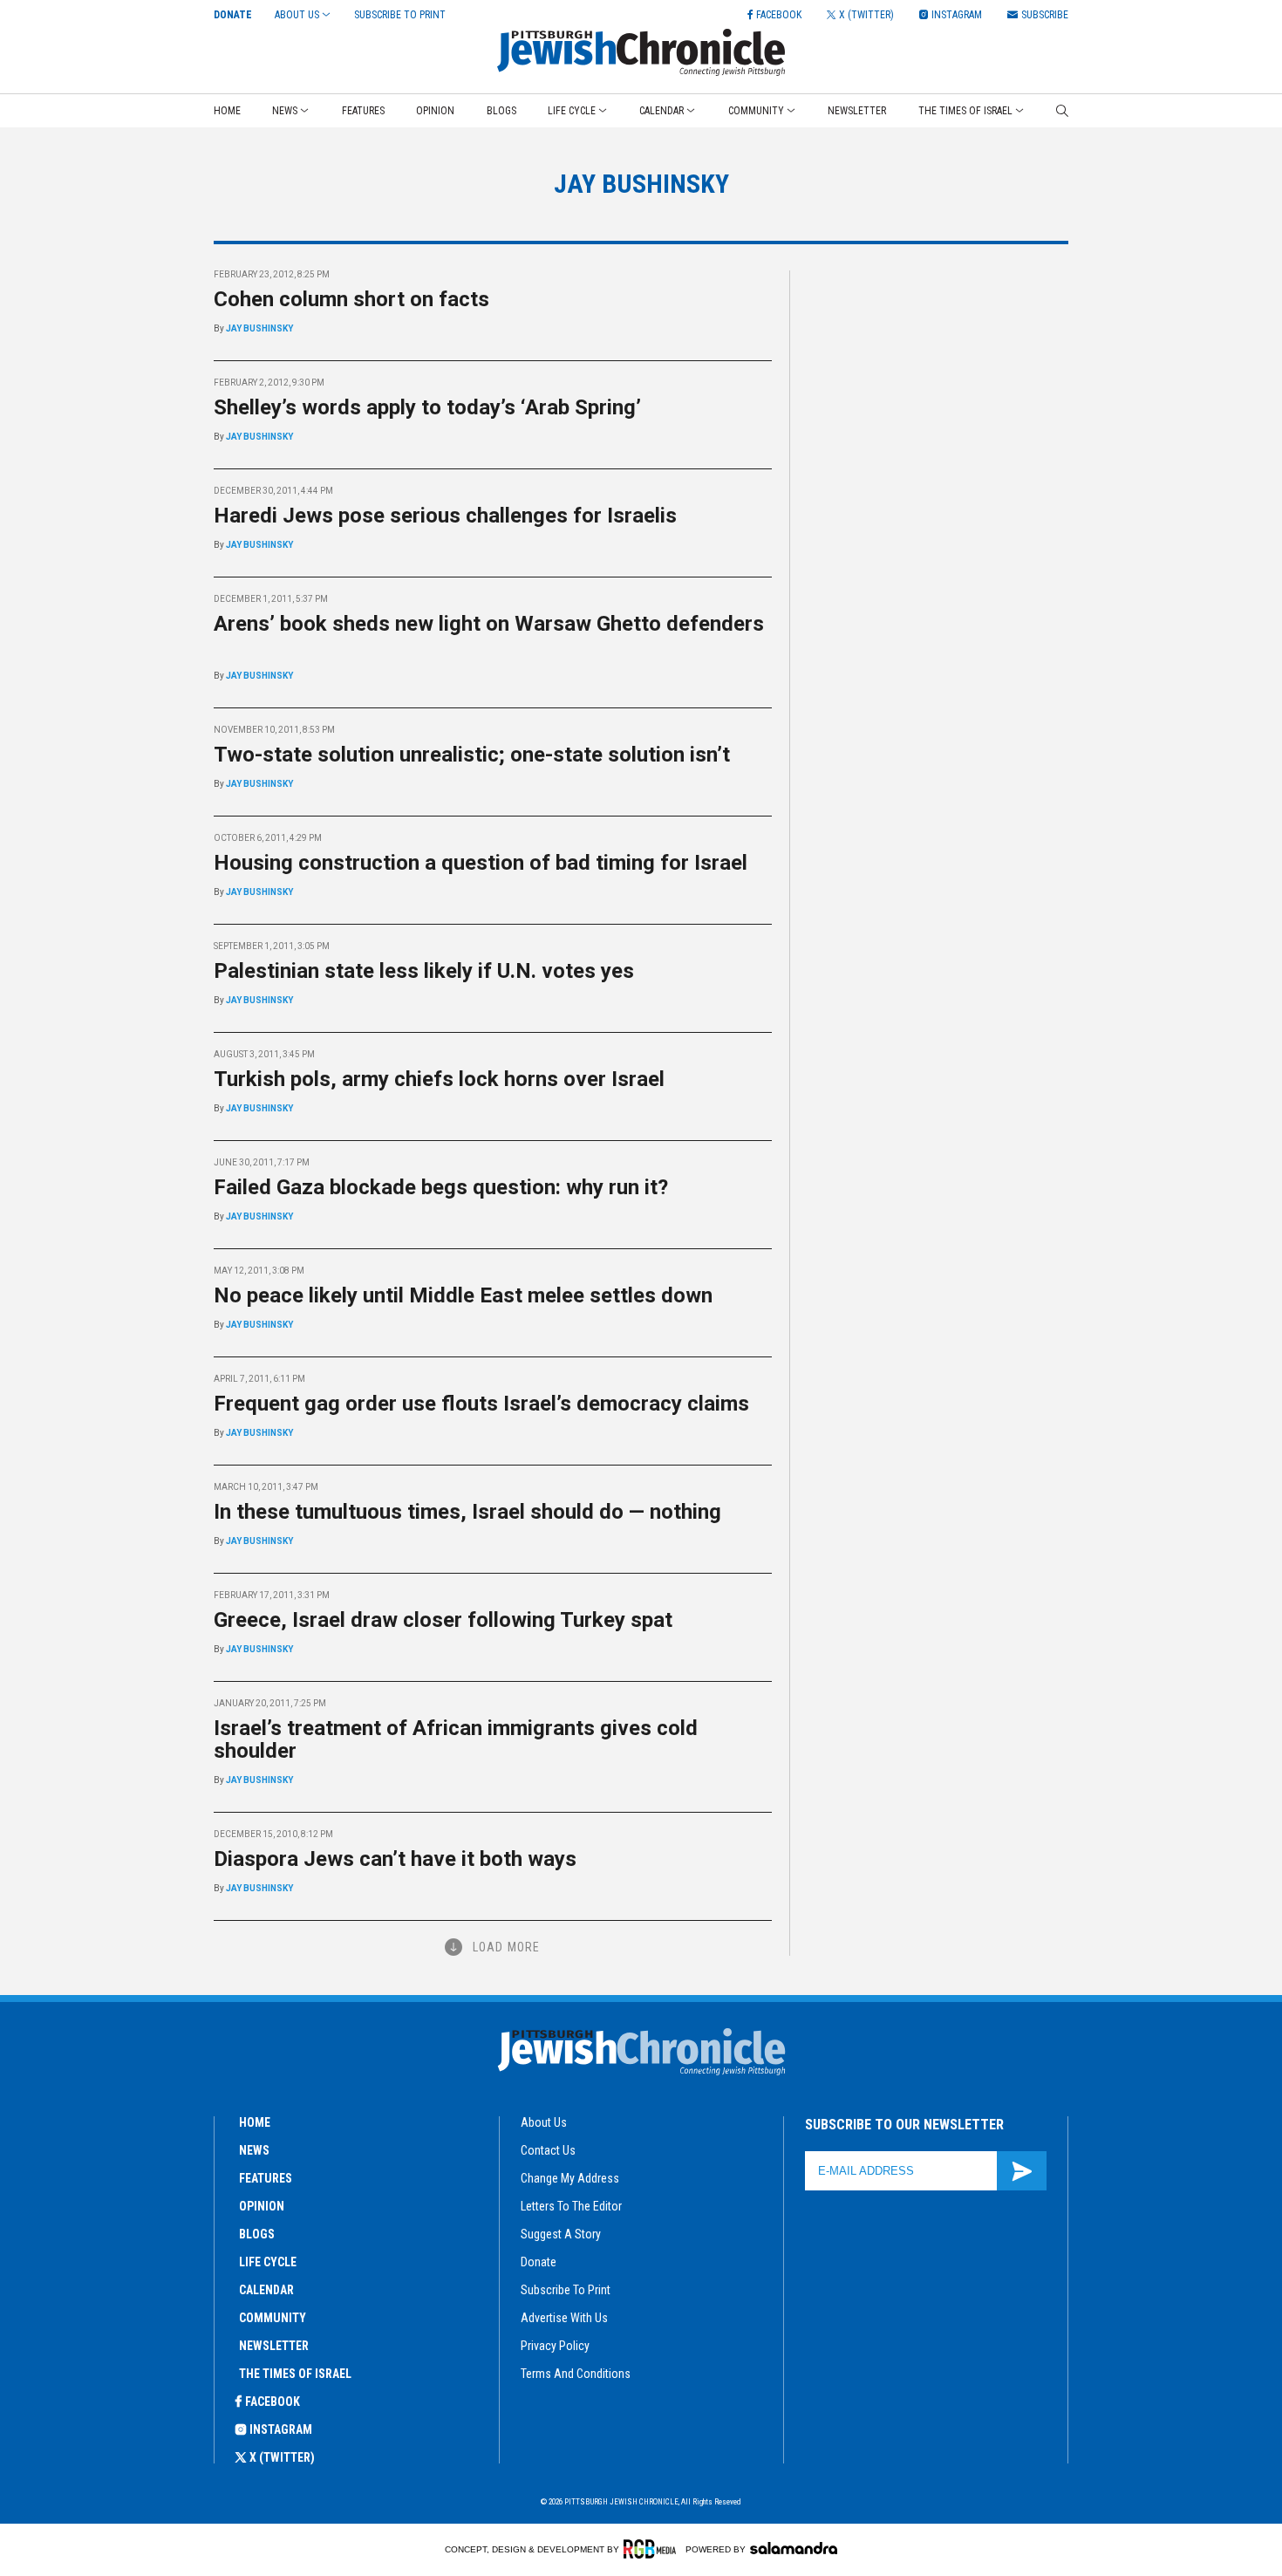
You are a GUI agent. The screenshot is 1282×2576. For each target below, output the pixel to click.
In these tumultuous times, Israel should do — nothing (467, 1512)
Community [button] (756, 111)
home (255, 2122)
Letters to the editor (571, 2206)
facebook (273, 2402)
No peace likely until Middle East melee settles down (463, 1295)
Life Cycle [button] (572, 111)
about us (544, 2122)
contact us (548, 2150)
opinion (262, 2206)
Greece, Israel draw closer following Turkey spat (443, 1620)
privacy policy (555, 2346)
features (266, 2178)
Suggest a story (561, 2234)
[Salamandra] (794, 2548)
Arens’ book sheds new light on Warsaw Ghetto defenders (489, 635)
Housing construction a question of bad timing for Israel (481, 863)
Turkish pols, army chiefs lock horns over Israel (439, 1079)
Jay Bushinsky (259, 328)
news (254, 2150)
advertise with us (564, 2318)
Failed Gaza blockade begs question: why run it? (441, 1187)
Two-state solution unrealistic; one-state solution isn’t (472, 755)
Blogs (501, 111)
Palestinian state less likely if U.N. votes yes (424, 971)
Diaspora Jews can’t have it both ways (395, 1859)
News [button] (285, 111)
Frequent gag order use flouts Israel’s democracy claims (481, 1404)
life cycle (268, 2262)
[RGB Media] (653, 2549)
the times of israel (295, 2374)
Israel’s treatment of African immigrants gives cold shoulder (456, 1739)
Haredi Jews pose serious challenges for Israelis (450, 516)
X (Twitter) (282, 2457)
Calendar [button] (661, 111)
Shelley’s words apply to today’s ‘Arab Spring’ (433, 407)
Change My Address (570, 2178)
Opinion (435, 111)
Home (227, 111)
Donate (233, 15)
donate (539, 2262)
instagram (281, 2429)
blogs (257, 2234)
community (273, 2318)
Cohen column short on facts (357, 299)
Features (363, 111)
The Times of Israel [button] (965, 111)
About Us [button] (297, 15)
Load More (506, 1947)
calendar (266, 2290)
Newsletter (857, 111)
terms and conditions (576, 2374)
